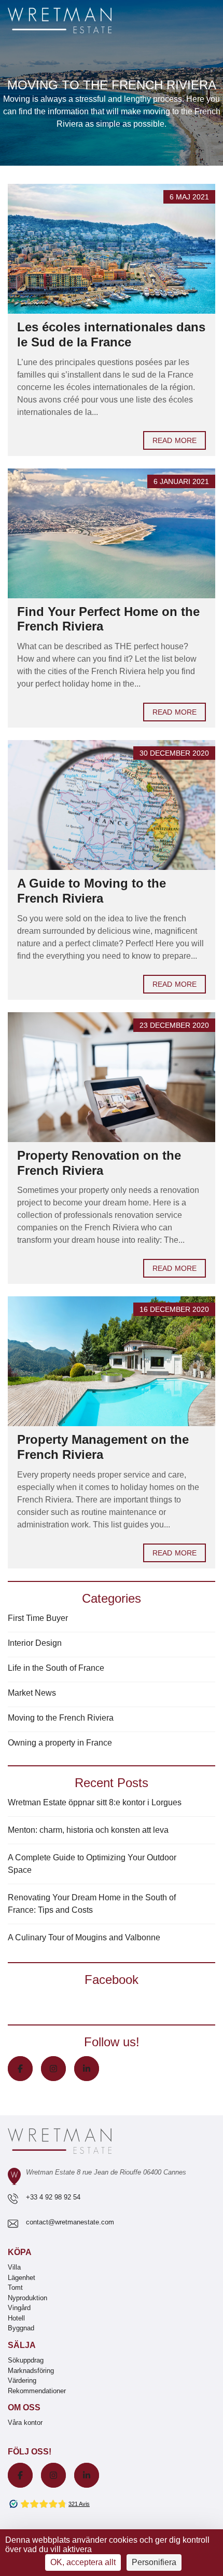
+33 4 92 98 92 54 (53, 2197)
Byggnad (21, 2328)
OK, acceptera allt (83, 2562)
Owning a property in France (60, 1743)
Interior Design (35, 1643)
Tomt (15, 2287)
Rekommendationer (37, 2391)
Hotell (16, 2318)
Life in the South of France (56, 1668)
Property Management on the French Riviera (103, 1447)
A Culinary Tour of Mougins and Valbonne (84, 1937)
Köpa (20, 2252)
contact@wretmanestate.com (70, 2222)
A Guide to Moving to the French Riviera (92, 891)
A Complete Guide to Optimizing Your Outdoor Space (92, 1864)
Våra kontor (25, 2423)
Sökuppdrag (26, 2360)
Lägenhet (22, 2278)
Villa (14, 2267)
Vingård (19, 2308)
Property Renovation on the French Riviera (99, 1163)
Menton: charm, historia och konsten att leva (88, 1830)
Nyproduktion (27, 2298)
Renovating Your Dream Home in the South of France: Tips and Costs (92, 1904)
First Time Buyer (38, 1618)
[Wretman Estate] (76, 21)
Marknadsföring (31, 2371)
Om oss (24, 2407)
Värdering (22, 2380)
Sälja (22, 2345)
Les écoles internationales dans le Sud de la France (111, 334)
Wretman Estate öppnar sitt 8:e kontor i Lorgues (95, 1802)
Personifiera (154, 2562)
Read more (175, 440)
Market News (32, 1693)
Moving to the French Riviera (61, 1718)
